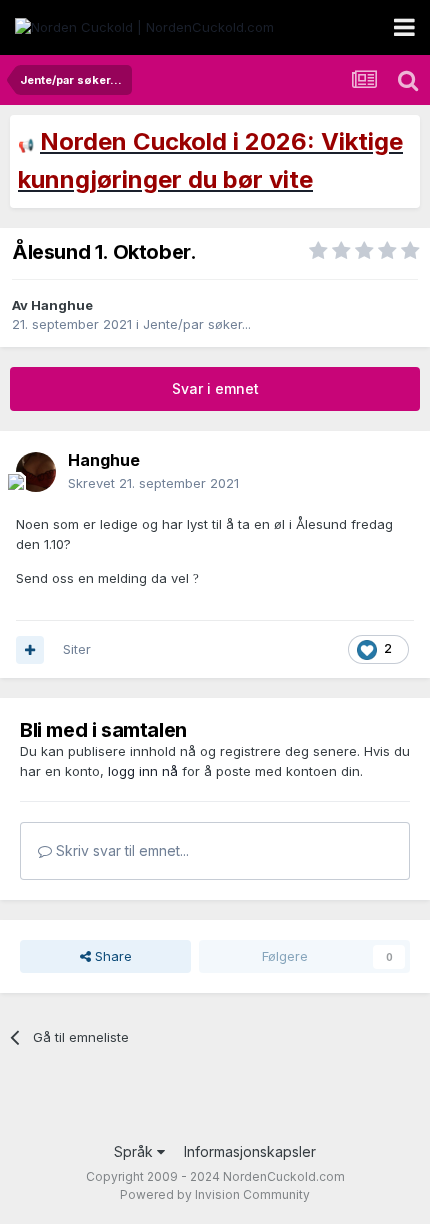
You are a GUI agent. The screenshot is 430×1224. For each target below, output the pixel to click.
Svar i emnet (215, 388)
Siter (77, 649)
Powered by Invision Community (215, 1194)
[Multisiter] (30, 650)
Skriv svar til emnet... (120, 850)
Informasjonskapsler (250, 1151)
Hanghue (62, 305)
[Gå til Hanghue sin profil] (36, 472)
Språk (135, 1151)
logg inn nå (143, 771)
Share (111, 956)
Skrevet (153, 483)
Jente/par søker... (197, 324)
